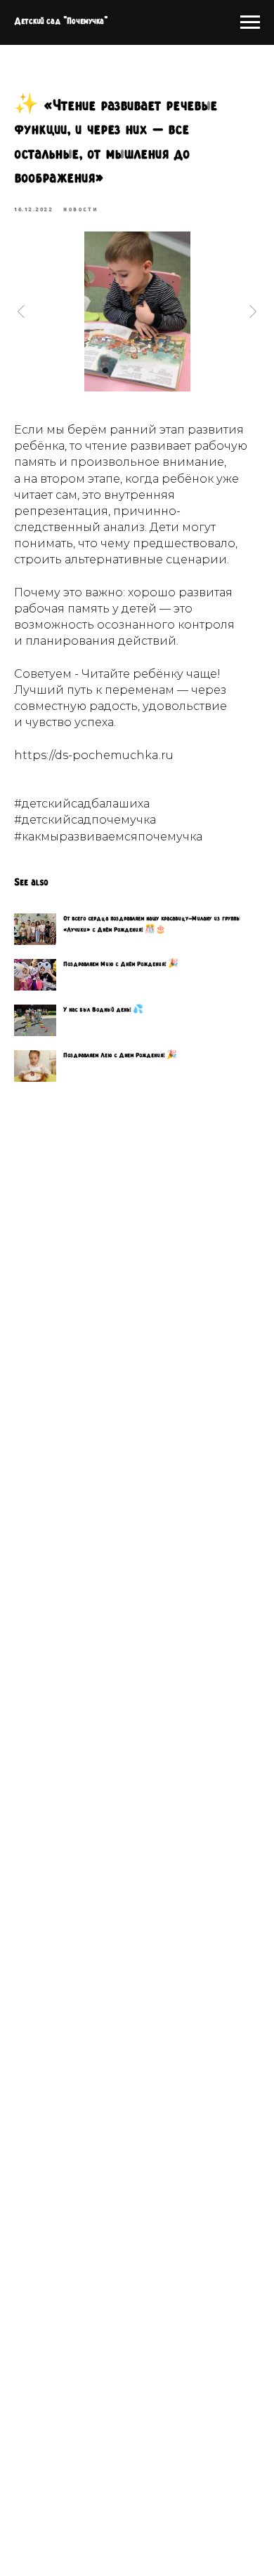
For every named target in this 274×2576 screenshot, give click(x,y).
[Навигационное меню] (250, 22)
